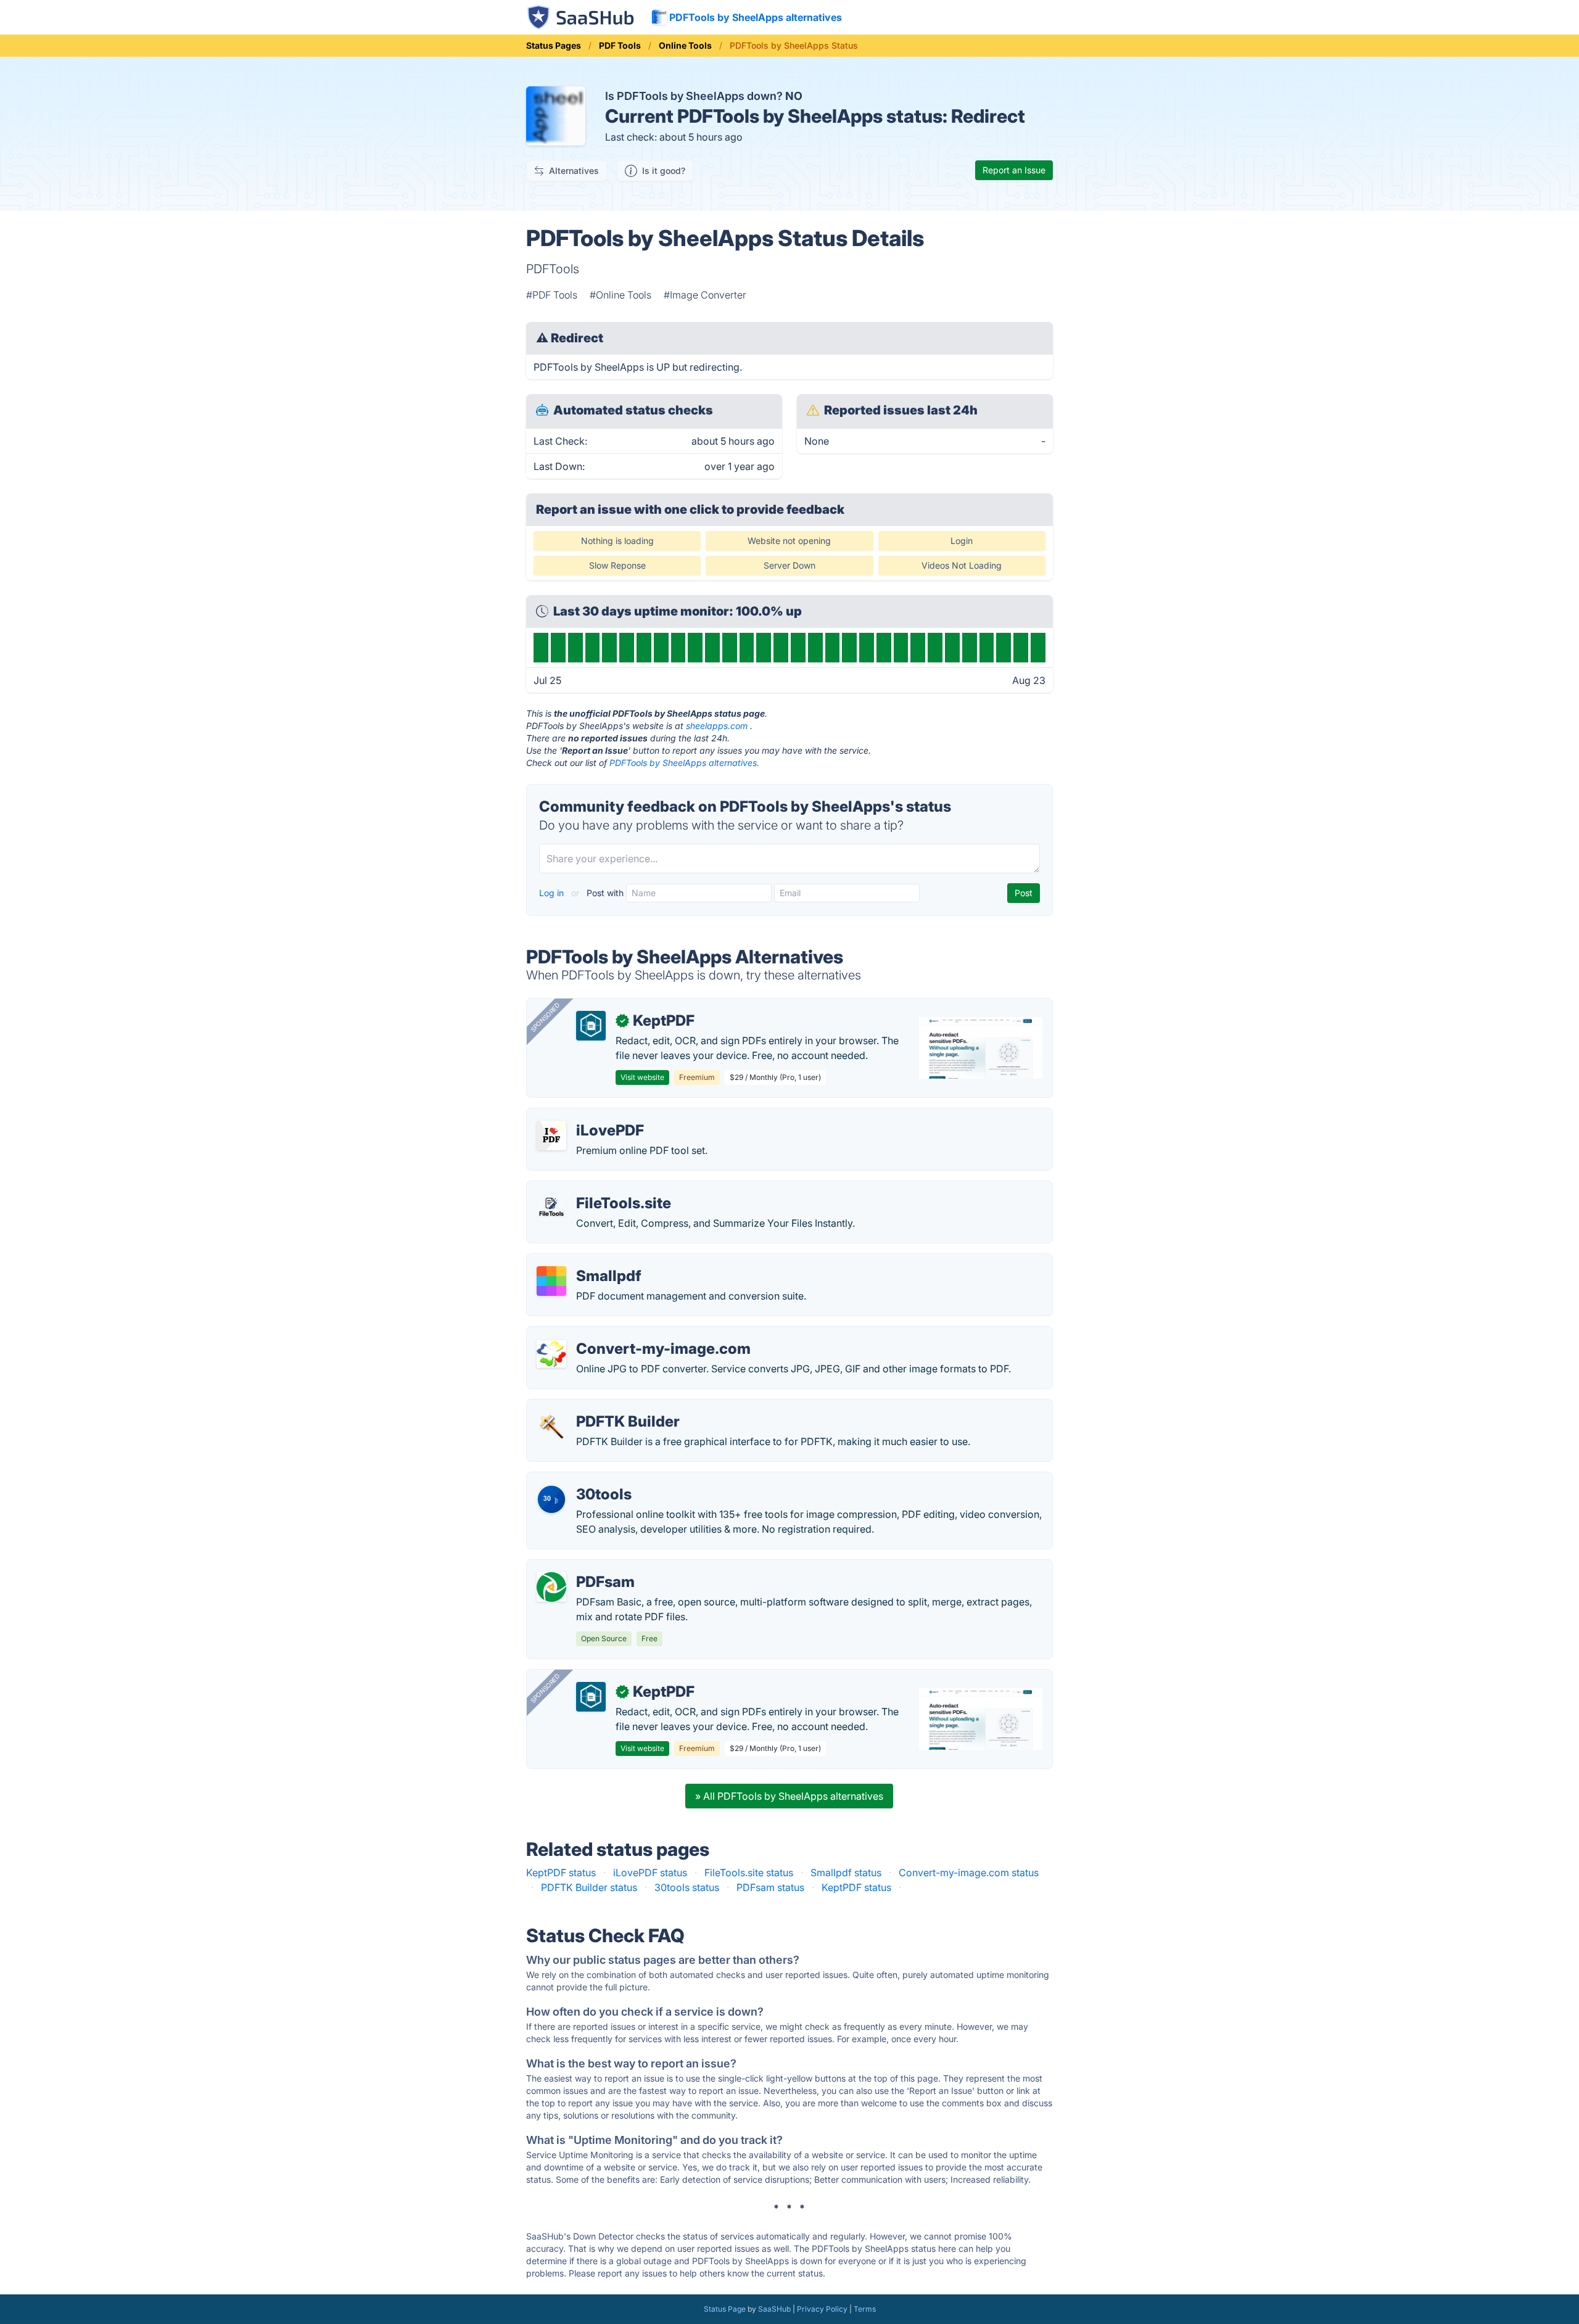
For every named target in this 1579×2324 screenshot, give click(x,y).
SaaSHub (774, 2309)
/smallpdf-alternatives (587, 1261)
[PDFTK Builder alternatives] (551, 1427)
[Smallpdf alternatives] (551, 1281)
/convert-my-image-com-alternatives (622, 1334)
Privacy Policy (822, 2309)
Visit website (642, 1077)
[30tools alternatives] (551, 1499)
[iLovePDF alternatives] (551, 1135)
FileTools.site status (749, 1873)
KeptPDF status (561, 1873)
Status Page (725, 2309)
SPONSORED (545, 1017)
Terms (865, 2309)
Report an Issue (1014, 170)
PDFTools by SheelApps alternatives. (684, 763)
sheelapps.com (717, 726)
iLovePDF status (650, 1873)
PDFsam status (770, 1887)
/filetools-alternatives (586, 1189)
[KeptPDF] (591, 1026)
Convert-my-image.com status (969, 1873)
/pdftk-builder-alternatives (597, 1407)
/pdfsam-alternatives (585, 1567)
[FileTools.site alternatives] (551, 1208)
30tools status (687, 1887)
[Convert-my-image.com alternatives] (551, 1354)
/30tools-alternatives (585, 1480)
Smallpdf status (846, 1873)
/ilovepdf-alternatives (586, 1116)
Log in (553, 893)
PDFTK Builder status (589, 1887)
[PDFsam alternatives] (551, 1587)
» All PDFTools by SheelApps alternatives (789, 1796)
